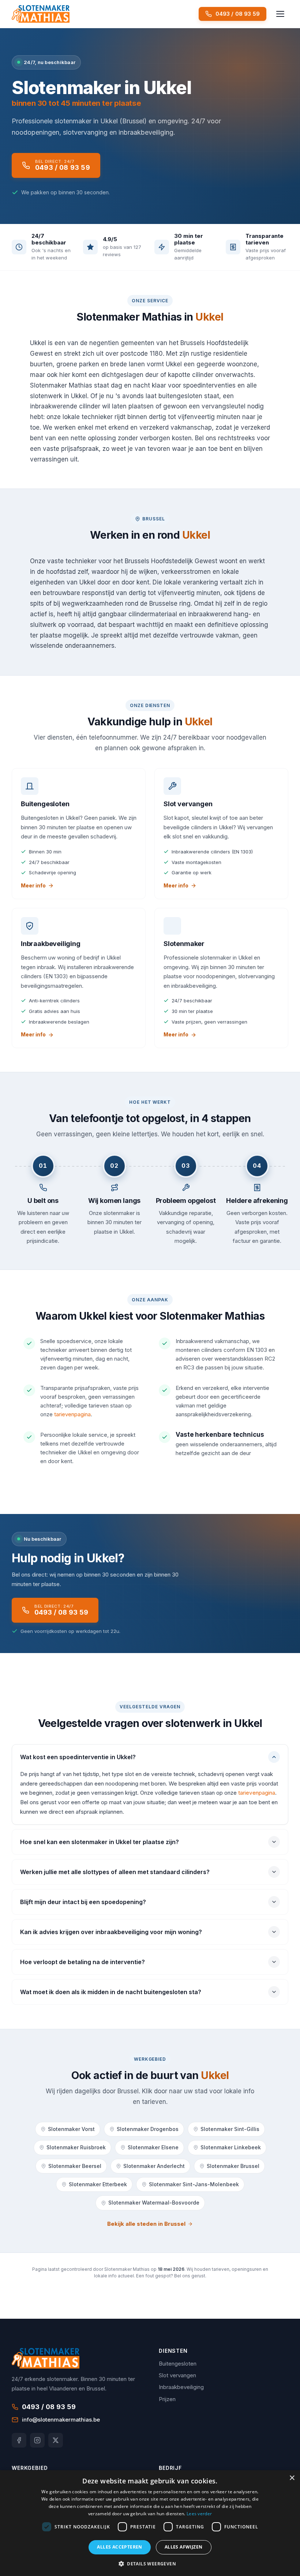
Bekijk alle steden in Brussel (146, 2224)
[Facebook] (19, 2440)
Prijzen (167, 2399)
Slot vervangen (177, 2375)
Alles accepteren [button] (119, 2547)
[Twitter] (56, 2440)
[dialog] (150, 2523)
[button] (150, 2564)
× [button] (292, 2478)
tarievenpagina (72, 1414)
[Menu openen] (280, 14)
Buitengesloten (178, 2364)
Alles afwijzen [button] (184, 2547)
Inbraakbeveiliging (181, 2387)
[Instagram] (37, 2440)
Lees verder (199, 2514)
